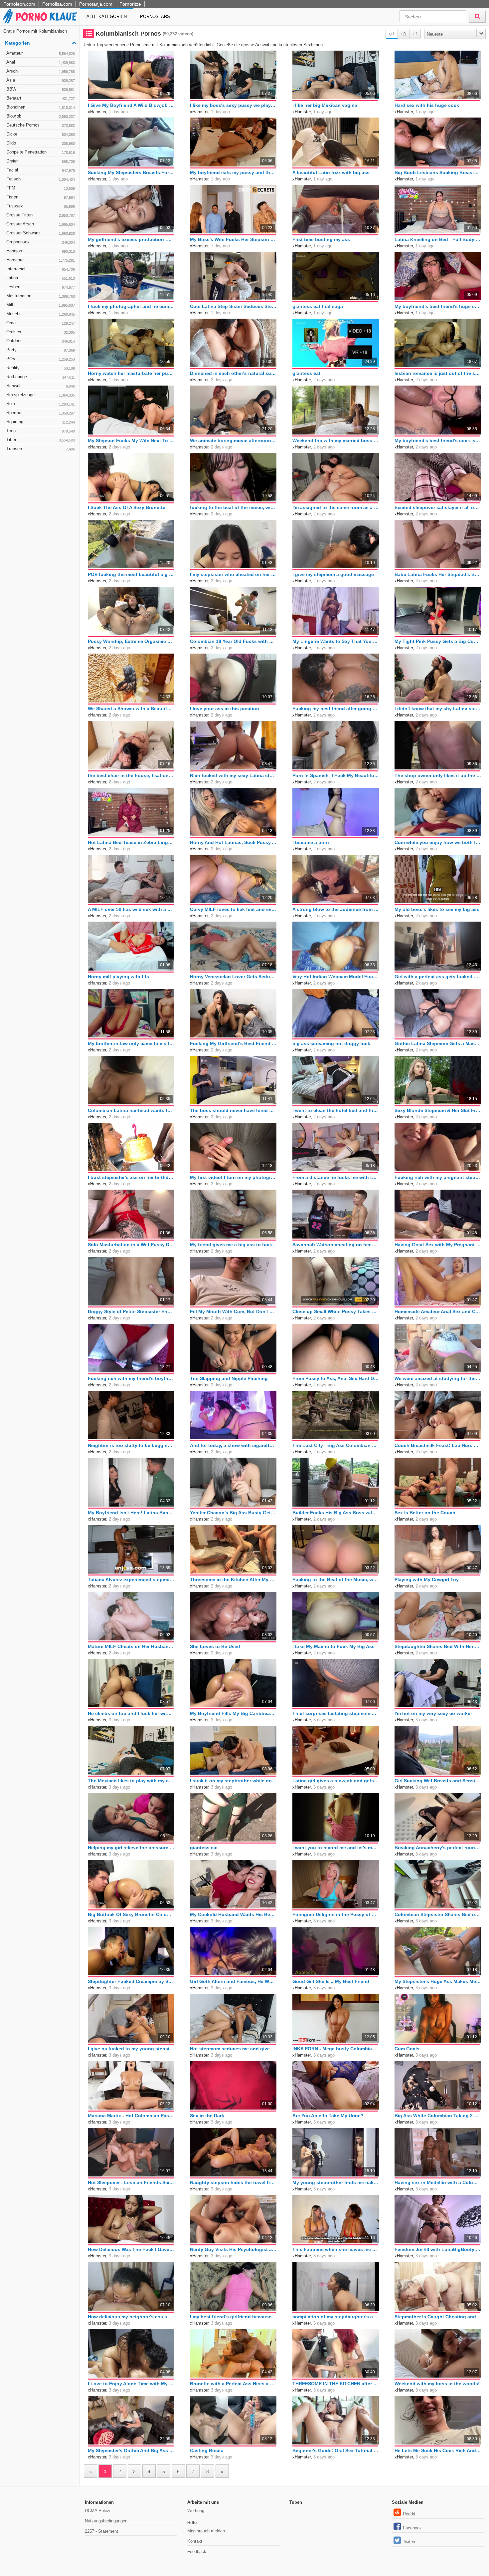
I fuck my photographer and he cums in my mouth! (131, 306)
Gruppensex (41, 242)
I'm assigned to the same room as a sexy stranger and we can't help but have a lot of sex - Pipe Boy (336, 507)
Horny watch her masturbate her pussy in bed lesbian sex (131, 373)
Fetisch (41, 179)
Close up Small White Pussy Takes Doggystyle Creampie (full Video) (336, 1311)
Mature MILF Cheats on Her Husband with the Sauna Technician (131, 1646)
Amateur (41, 53)
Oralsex (41, 332)
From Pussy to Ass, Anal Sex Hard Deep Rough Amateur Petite (336, 1378)
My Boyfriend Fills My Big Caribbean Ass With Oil (233, 1713)
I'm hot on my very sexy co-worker (433, 1713)
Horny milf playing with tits (118, 977)
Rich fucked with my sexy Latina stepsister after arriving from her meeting (233, 775)
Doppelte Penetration (41, 152)
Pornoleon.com (19, 4)
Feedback (197, 2552)
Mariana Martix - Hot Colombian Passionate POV (131, 2116)
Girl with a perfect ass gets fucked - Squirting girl (438, 977)
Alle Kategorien (107, 16)
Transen (41, 449)
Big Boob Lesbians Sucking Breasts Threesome (438, 172)
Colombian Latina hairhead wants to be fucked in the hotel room (131, 1110)
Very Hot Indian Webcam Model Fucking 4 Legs (336, 977)
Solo (41, 404)
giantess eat (306, 373)
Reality (41, 368)
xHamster (97, 112)
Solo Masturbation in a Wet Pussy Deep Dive (131, 1245)
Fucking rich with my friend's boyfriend (131, 1378)
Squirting (41, 422)
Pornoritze (130, 4)
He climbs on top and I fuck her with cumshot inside (131, 1713)
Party (41, 350)
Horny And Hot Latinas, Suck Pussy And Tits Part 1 (233, 842)
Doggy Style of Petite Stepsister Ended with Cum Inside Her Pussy (131, 1311)
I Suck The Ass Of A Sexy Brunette (127, 507)
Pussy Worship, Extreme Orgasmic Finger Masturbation (131, 641)
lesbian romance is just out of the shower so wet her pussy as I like (438, 373)
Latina (41, 278)
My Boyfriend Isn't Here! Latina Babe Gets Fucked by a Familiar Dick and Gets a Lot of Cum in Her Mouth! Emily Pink (131, 1513)
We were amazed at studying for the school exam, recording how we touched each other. (438, 1378)
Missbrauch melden (206, 2531)
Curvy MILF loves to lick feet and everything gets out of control (233, 909)
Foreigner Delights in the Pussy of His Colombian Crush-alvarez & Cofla (336, 1914)
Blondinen (41, 107)
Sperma (41, 413)
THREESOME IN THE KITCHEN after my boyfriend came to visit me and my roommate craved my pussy (336, 2384)
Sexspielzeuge (41, 395)
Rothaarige (41, 377)
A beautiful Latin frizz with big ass (331, 172)
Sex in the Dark (207, 2116)
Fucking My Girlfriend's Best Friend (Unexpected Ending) (233, 1043)
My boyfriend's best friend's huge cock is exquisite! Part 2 (438, 306)
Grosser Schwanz (41, 233)
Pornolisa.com (57, 4)
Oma (41, 323)
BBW (41, 89)
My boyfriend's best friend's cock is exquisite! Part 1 (438, 440)
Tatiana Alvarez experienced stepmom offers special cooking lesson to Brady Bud (131, 1579)
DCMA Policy (98, 2511)
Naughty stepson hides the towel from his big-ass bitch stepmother (233, 2182)
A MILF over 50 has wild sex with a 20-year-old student (131, 909)
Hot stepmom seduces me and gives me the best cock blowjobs (233, 2049)
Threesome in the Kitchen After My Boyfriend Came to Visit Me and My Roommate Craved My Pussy (233, 1579)
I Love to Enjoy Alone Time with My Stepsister (131, 2384)
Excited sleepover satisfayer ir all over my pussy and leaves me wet (438, 507)
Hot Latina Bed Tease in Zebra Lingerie (131, 842)
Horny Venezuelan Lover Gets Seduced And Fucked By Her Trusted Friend (233, 977)
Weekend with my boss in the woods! (437, 2384)
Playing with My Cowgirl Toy (427, 1579)
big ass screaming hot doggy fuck (331, 1043)
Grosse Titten (41, 215)
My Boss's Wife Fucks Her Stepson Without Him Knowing (233, 239)
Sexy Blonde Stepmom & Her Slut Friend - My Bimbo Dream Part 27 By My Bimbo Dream (438, 1110)
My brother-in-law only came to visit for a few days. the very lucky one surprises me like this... (131, 1043)
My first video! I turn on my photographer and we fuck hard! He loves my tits (233, 1177)
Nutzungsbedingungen (106, 2521)
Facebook (412, 2528)
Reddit (409, 2514)
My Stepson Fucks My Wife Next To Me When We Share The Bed (131, 440)
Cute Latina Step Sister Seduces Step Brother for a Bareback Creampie (233, 306)
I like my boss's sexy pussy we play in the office (233, 105)
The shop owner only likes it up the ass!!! (438, 775)
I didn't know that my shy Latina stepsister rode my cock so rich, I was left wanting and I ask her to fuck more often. (438, 709)
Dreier (41, 161)
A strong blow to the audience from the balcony (336, 909)
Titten (41, 440)
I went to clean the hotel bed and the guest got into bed (336, 1110)
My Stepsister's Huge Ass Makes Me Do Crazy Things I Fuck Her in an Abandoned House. (438, 1981)
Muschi (41, 314)
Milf (41, 305)
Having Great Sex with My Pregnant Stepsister (438, 1245)
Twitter (409, 2542)
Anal (41, 62)
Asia (41, 80)
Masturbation (41, 296)
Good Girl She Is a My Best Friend (331, 1981)
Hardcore (41, 260)
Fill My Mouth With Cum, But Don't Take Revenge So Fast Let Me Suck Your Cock (233, 1311)
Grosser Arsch (41, 224)
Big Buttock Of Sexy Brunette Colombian (131, 1914)
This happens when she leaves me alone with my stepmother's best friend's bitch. (336, 2249)
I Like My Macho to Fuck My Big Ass (333, 1646)
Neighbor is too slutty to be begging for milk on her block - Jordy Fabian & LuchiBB (131, 1445)
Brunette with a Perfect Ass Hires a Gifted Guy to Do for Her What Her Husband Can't (233, 2384)
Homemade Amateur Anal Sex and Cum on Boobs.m (438, 1311)
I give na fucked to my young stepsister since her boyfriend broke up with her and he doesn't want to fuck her (131, 2049)
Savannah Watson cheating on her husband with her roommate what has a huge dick (336, 1245)
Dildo (41, 143)
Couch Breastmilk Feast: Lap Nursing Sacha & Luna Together (438, 1445)
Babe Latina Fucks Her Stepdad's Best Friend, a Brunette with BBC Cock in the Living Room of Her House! (438, 574)
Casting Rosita (207, 2450)
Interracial (41, 269)
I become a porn (311, 842)
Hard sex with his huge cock (427, 105)
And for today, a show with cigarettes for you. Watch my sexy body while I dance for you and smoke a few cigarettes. (233, 1445)
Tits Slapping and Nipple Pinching (229, 1378)
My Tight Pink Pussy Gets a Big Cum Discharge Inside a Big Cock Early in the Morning (438, 641)
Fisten (41, 197)
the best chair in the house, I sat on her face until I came (131, 775)
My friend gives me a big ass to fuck (231, 1245)
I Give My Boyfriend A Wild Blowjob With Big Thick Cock (131, 105)
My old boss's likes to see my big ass (437, 909)
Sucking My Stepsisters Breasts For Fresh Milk (131, 172)
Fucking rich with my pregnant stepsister (438, 1177)
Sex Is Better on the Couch (425, 1513)
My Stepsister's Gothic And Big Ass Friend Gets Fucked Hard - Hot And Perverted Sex (131, 2450)
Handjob (41, 251)
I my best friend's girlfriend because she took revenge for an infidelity (233, 2317)
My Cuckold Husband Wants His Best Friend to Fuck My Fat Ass (233, 1914)
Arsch (41, 71)
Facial (41, 170)
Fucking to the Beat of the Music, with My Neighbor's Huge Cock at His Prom (336, 1579)
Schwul (41, 386)
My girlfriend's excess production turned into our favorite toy (131, 239)
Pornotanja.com (96, 4)
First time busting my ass (321, 239)
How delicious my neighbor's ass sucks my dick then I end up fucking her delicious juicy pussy (131, 2317)
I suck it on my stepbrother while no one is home (233, 1781)
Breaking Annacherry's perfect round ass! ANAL (438, 1848)
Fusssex (41, 206)
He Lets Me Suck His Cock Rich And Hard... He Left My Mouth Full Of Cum (438, 2450)
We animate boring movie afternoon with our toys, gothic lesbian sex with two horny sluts (233, 440)
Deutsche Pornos (41, 125)
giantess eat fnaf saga (318, 306)
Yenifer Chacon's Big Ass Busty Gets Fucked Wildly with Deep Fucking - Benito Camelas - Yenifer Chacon (233, 1513)
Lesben (41, 287)
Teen (41, 431)
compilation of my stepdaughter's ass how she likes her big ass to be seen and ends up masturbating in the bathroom (336, 2317)
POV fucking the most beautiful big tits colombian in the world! (131, 574)
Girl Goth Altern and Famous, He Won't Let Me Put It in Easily (233, 1981)
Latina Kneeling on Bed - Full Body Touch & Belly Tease (438, 239)
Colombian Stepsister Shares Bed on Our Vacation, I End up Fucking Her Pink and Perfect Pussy (438, 1914)
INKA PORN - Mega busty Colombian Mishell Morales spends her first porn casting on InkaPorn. (336, 2049)
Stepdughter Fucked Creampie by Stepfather (131, 1981)
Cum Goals (407, 2049)
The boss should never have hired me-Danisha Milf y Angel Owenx (233, 1110)
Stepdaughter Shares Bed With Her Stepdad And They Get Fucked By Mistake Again (438, 1646)
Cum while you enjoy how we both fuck (438, 842)
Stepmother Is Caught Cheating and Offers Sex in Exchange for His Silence (438, 2317)
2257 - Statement (101, 2531)
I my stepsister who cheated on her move (233, 574)
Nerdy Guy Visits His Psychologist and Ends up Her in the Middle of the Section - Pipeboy (233, 2249)
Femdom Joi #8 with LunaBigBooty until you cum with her (438, 2249)
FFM (41, 188)
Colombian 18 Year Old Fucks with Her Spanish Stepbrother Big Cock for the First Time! (233, 641)
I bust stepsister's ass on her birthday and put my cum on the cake (131, 1177)
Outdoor (41, 341)
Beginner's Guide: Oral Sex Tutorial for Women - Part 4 (336, 2450)
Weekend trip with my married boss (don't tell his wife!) (336, 440)
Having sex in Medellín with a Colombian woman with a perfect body (438, 2182)
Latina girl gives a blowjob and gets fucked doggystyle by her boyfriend (336, 1781)
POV (41, 359)
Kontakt (195, 2541)
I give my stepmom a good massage (333, 574)
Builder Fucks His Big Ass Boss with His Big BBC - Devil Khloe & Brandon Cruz (336, 1513)
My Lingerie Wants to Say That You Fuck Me (336, 641)
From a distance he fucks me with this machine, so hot (336, 1177)
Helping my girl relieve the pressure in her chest (131, 1848)
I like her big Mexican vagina (325, 105)
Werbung (196, 2511)
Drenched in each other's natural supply (233, 373)
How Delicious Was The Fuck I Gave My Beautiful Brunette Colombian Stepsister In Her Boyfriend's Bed (131, 2249)
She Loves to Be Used (215, 1646)
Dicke (41, 134)
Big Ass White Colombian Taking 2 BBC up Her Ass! (438, 2116)
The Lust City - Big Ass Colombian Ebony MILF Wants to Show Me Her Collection (336, 1445)
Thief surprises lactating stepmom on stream (336, 1713)
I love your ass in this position (225, 709)
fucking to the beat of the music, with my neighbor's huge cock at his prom (233, 507)
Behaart (41, 98)
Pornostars (155, 16)
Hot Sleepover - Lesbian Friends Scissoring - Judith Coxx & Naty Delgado (131, 2182)
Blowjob (41, 116)
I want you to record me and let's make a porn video (336, 1848)
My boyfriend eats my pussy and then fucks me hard (233, 172)
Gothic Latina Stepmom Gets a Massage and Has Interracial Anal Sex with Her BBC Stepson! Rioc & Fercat (438, 1043)
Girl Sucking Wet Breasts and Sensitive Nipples (438, 1781)
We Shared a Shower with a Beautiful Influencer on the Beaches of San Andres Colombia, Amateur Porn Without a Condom (131, 709)
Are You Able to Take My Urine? (328, 2116)
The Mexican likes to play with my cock (131, 1781)
